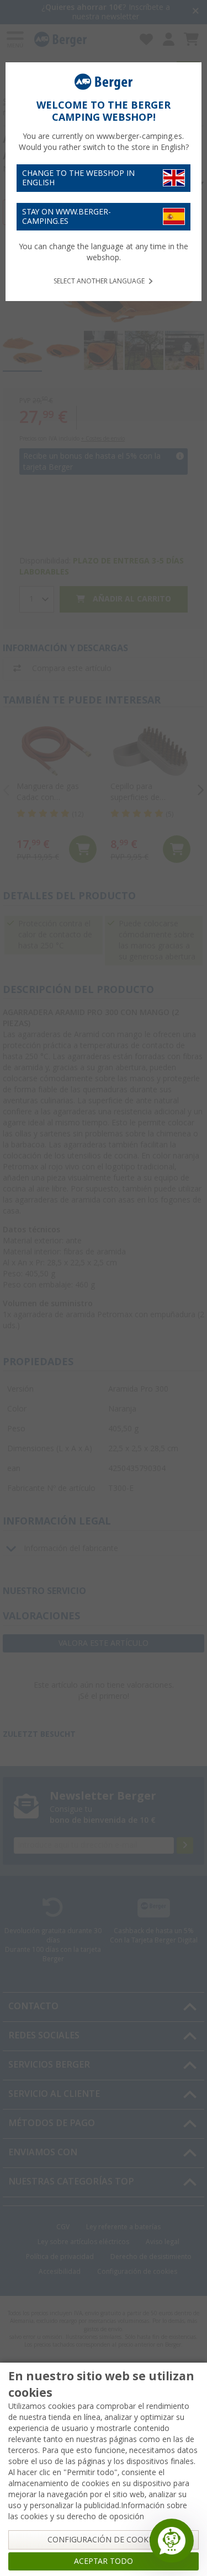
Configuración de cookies (104, 2540)
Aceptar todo (104, 2561)
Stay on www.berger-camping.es (67, 216)
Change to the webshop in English (78, 178)
